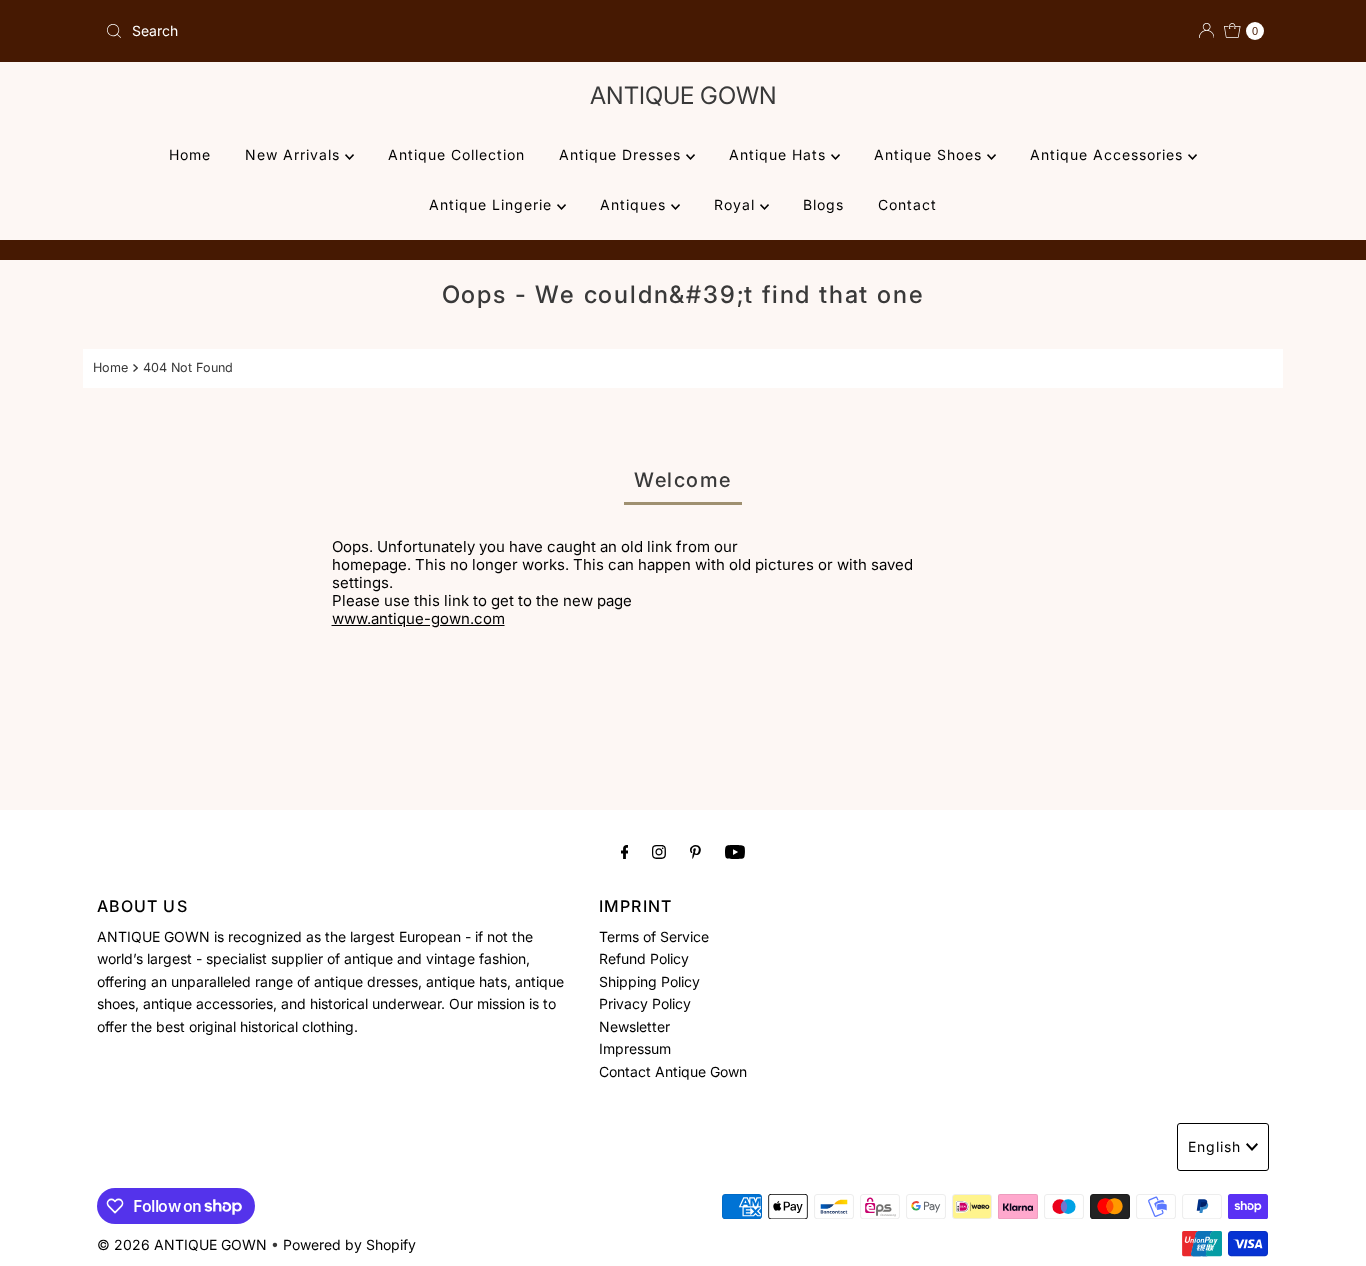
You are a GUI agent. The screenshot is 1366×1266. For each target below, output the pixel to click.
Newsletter (634, 1025)
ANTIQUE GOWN (683, 95)
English (1214, 1146)
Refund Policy (644, 958)
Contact (907, 204)
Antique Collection (456, 154)
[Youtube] (735, 851)
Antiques (635, 204)
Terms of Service (654, 936)
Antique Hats (780, 154)
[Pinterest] (695, 851)
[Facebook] (625, 851)
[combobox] (386, 31)
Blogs (823, 204)
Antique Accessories (1109, 154)
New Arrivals (295, 154)
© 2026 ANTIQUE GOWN (182, 1244)
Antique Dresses (622, 154)
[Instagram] (659, 851)
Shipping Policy (649, 981)
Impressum (635, 1048)
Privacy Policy (645, 1003)
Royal (737, 204)
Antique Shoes (930, 154)
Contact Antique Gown (673, 1070)
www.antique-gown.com (418, 618)
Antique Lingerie (493, 204)
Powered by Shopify (349, 1244)
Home (190, 154)
